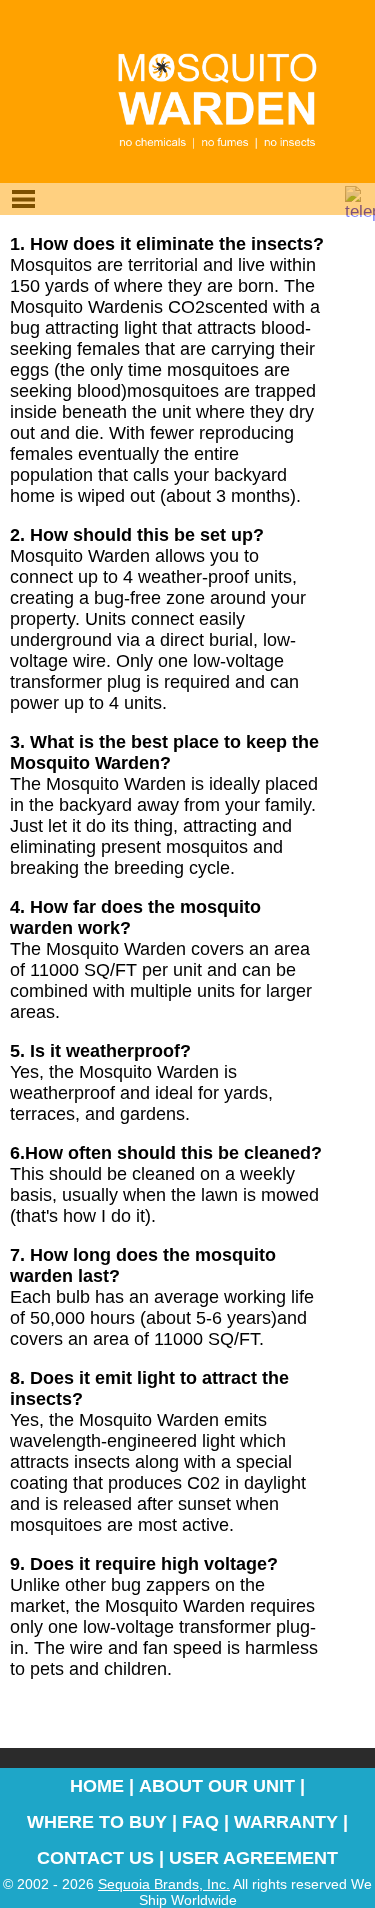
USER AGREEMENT (253, 1858)
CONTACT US (95, 1858)
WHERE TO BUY (97, 1822)
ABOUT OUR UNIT (217, 1786)
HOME (97, 1786)
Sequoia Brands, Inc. (164, 1884)
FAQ (200, 1822)
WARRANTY (286, 1822)
